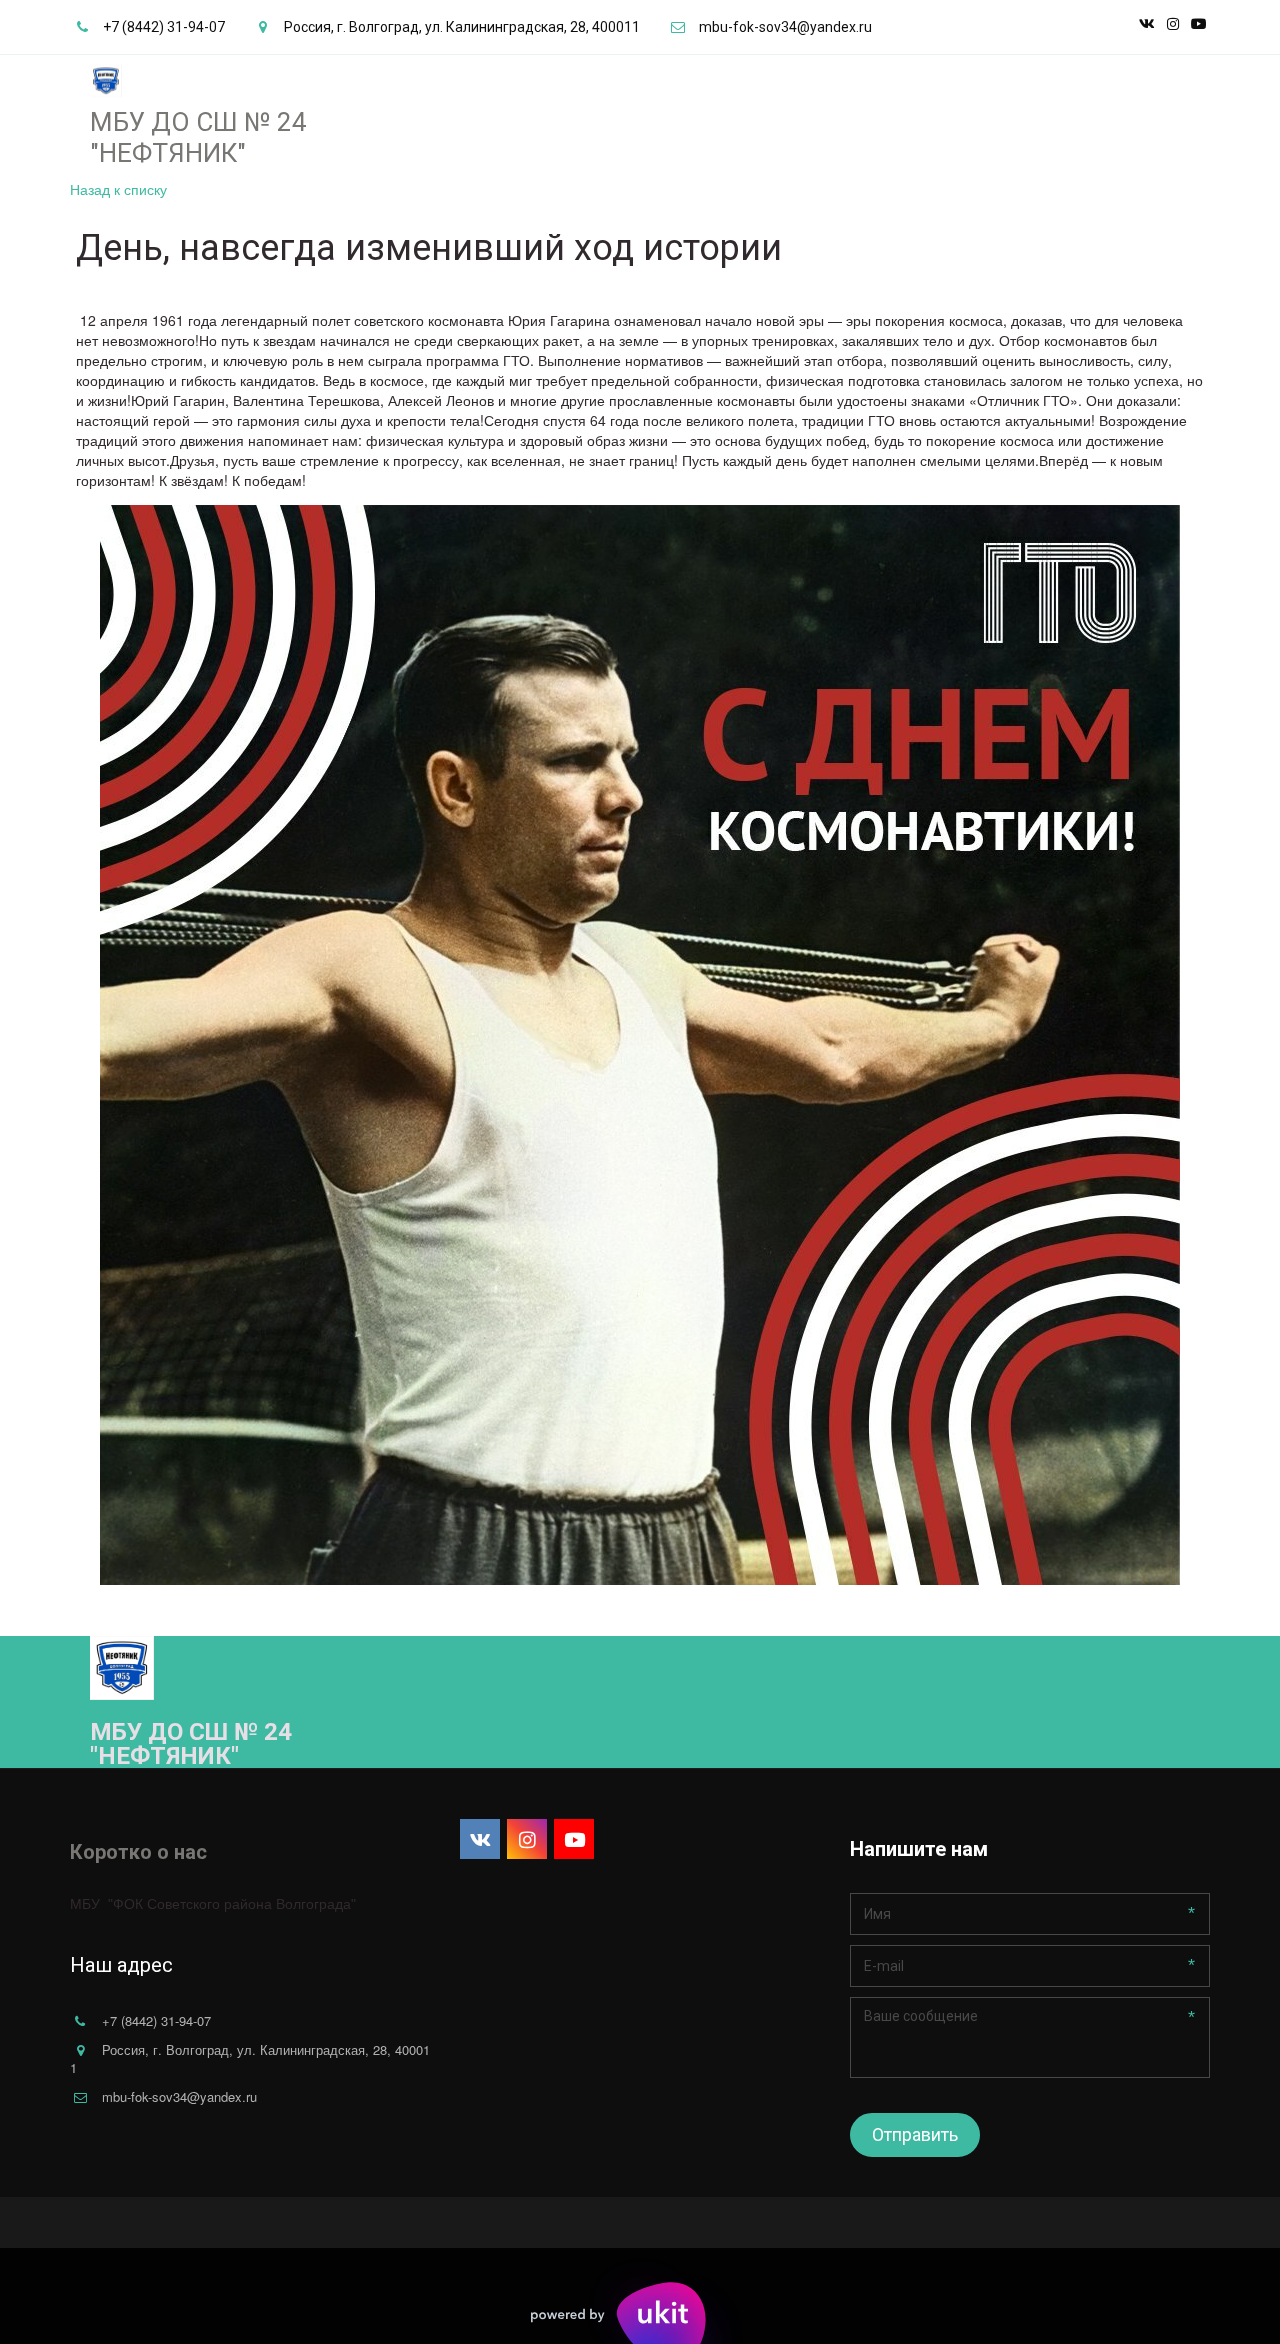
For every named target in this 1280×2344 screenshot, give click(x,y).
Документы (365, 101)
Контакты (745, 101)
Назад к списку (118, 189)
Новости (268, 101)
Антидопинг (849, 101)
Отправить (915, 2134)
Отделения (163, 101)
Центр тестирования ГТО (522, 101)
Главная (71, 101)
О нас (667, 101)
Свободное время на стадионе (1033, 101)
